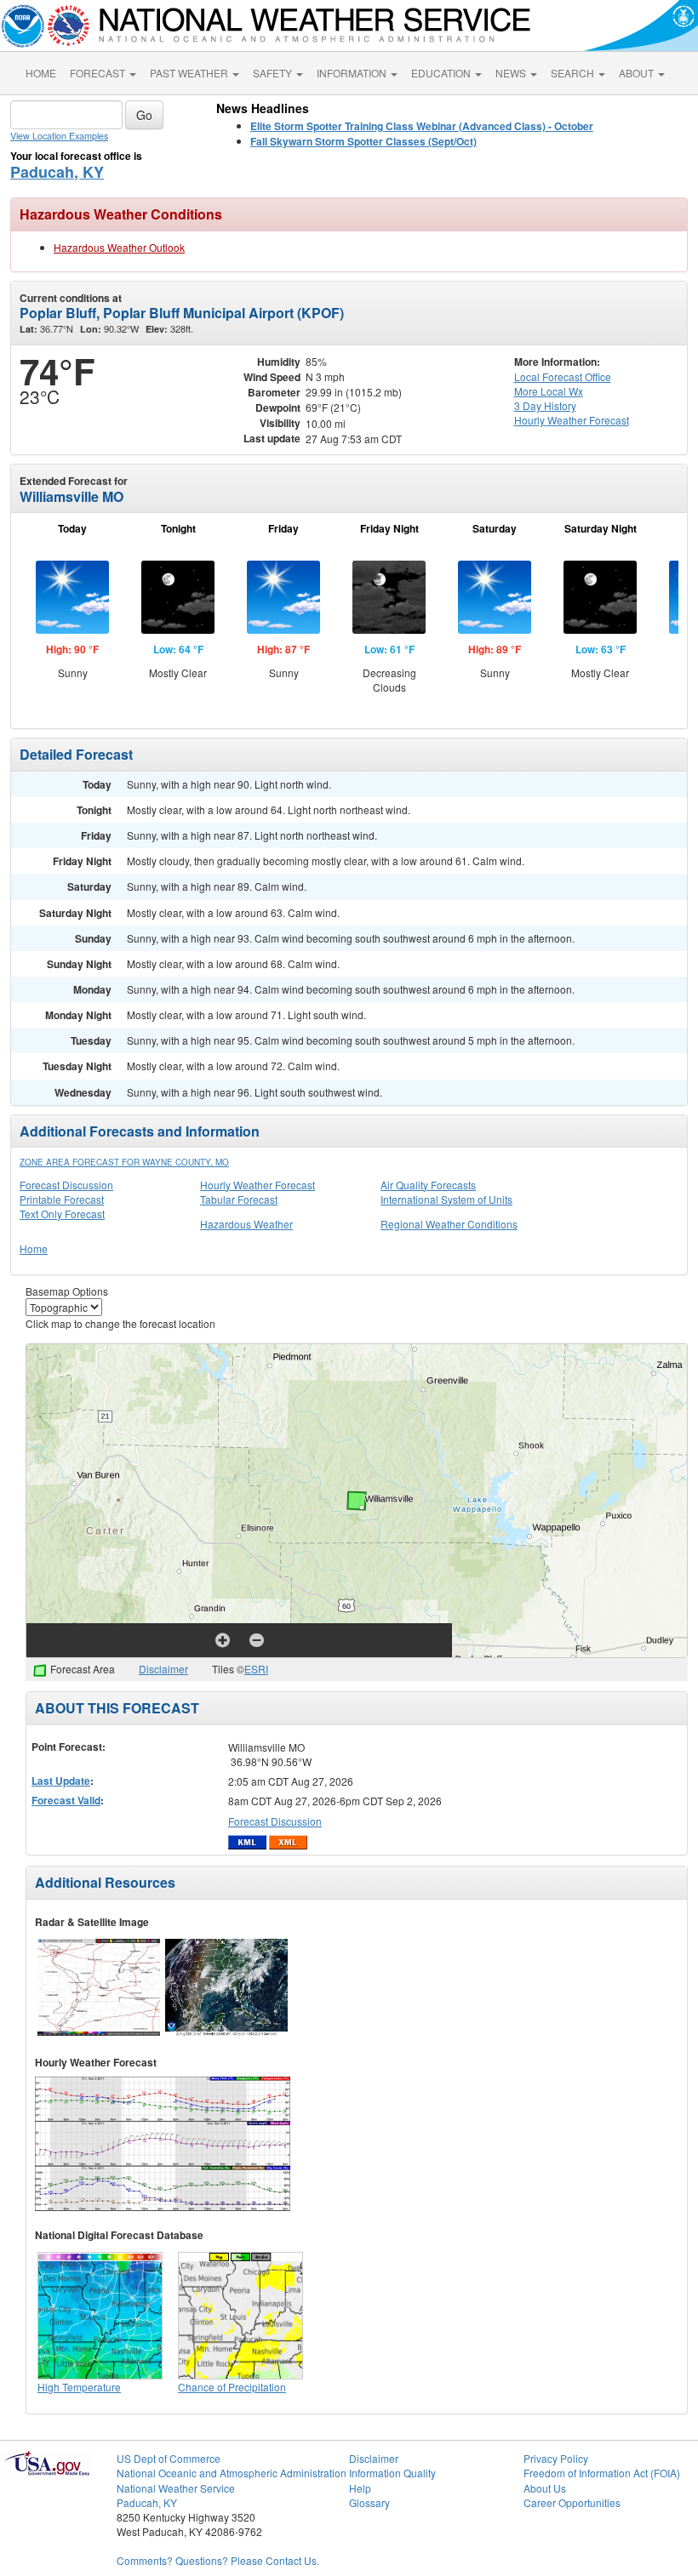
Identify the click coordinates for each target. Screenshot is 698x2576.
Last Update (61, 1781)
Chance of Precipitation (232, 2387)
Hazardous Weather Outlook (119, 247)
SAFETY (274, 73)
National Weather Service (176, 2488)
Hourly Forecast (572, 420)
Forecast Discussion (66, 1185)
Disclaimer (163, 1669)
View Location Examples (59, 136)
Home (34, 1248)
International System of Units (446, 1199)
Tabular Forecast (239, 1199)
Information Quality (392, 2473)
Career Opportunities (572, 2502)
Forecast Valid (66, 1800)
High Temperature (79, 2387)
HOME (41, 73)
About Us (545, 2488)
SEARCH (574, 73)
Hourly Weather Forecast (257, 1185)
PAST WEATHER (190, 73)
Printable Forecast (62, 1199)
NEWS (512, 73)
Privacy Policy (556, 2458)
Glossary (369, 2502)
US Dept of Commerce (169, 2458)
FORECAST (99, 73)
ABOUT (638, 73)
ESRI (256, 1669)
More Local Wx (549, 391)
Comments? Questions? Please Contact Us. (218, 2560)
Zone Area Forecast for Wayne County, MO (124, 1162)
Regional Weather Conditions (449, 1224)
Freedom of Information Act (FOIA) (602, 2473)
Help (360, 2488)
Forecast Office (563, 376)
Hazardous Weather (246, 1224)
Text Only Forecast (62, 1214)
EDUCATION (442, 73)
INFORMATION (353, 73)
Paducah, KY (57, 172)
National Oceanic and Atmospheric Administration (232, 2473)
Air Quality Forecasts (428, 1185)
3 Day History (545, 405)
